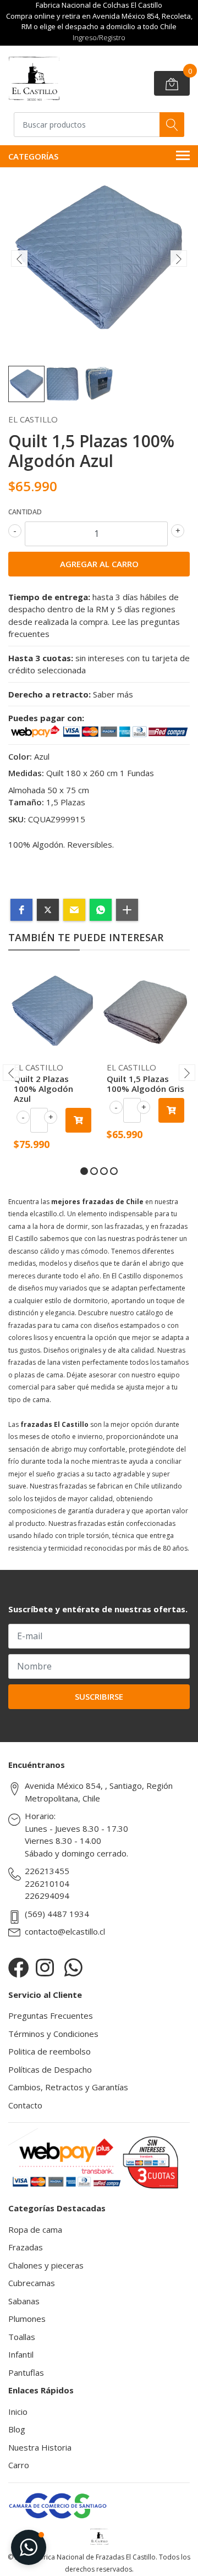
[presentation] (19, 259)
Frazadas (26, 2247)
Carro (19, 2465)
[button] (21, 910)
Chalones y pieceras (46, 2265)
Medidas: (26, 773)
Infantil (21, 2354)
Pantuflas (26, 2372)
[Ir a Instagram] (45, 1967)
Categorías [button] (33, 156)
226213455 (47, 1871)
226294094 (47, 1896)
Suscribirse (99, 1696)
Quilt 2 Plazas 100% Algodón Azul (43, 1089)
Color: (20, 756)
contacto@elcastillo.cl (65, 1931)
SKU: (17, 819)
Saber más (113, 694)
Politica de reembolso (50, 2051)
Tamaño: (26, 802)
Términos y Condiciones (53, 2034)
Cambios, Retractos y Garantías (68, 2087)
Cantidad (25, 512)
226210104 (47, 1883)
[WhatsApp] (73, 1967)
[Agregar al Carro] (78, 1120)
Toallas (22, 2337)
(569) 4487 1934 (57, 1914)
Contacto (25, 2105)
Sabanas (24, 2301)
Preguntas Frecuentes (51, 2015)
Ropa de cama (35, 2229)
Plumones (27, 2319)
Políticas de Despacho (50, 2069)
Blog (17, 2429)
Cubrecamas (32, 2283)
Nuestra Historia (40, 2447)
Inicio (18, 2412)
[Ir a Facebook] (19, 1967)
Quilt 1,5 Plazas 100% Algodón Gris (145, 1084)
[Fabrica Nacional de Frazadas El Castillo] (34, 79)
